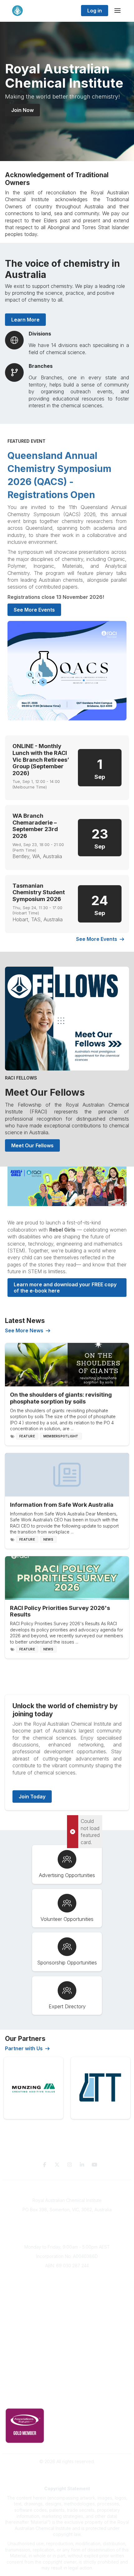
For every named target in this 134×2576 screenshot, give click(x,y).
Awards (67, 2313)
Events (67, 2304)
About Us (67, 2276)
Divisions (67, 2295)
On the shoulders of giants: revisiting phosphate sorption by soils (61, 1398)
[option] (33, 2088)
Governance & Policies (67, 2391)
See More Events (34, 610)
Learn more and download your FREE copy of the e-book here (66, 1288)
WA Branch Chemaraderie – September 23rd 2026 (35, 826)
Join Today (32, 1797)
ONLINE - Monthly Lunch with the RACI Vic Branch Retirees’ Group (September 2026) (41, 759)
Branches (67, 2286)
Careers (67, 2322)
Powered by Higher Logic (67, 2473)
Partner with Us (24, 2048)
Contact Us (67, 2380)
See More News (24, 1330)
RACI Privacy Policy (67, 2400)
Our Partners (67, 2352)
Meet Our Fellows (45, 1092)
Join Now (22, 110)
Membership (67, 2370)
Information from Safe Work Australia (62, 1505)
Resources (67, 2343)
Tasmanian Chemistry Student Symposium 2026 (39, 892)
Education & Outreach (67, 2334)
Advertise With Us (67, 2361)
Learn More (25, 320)
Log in (95, 11)
